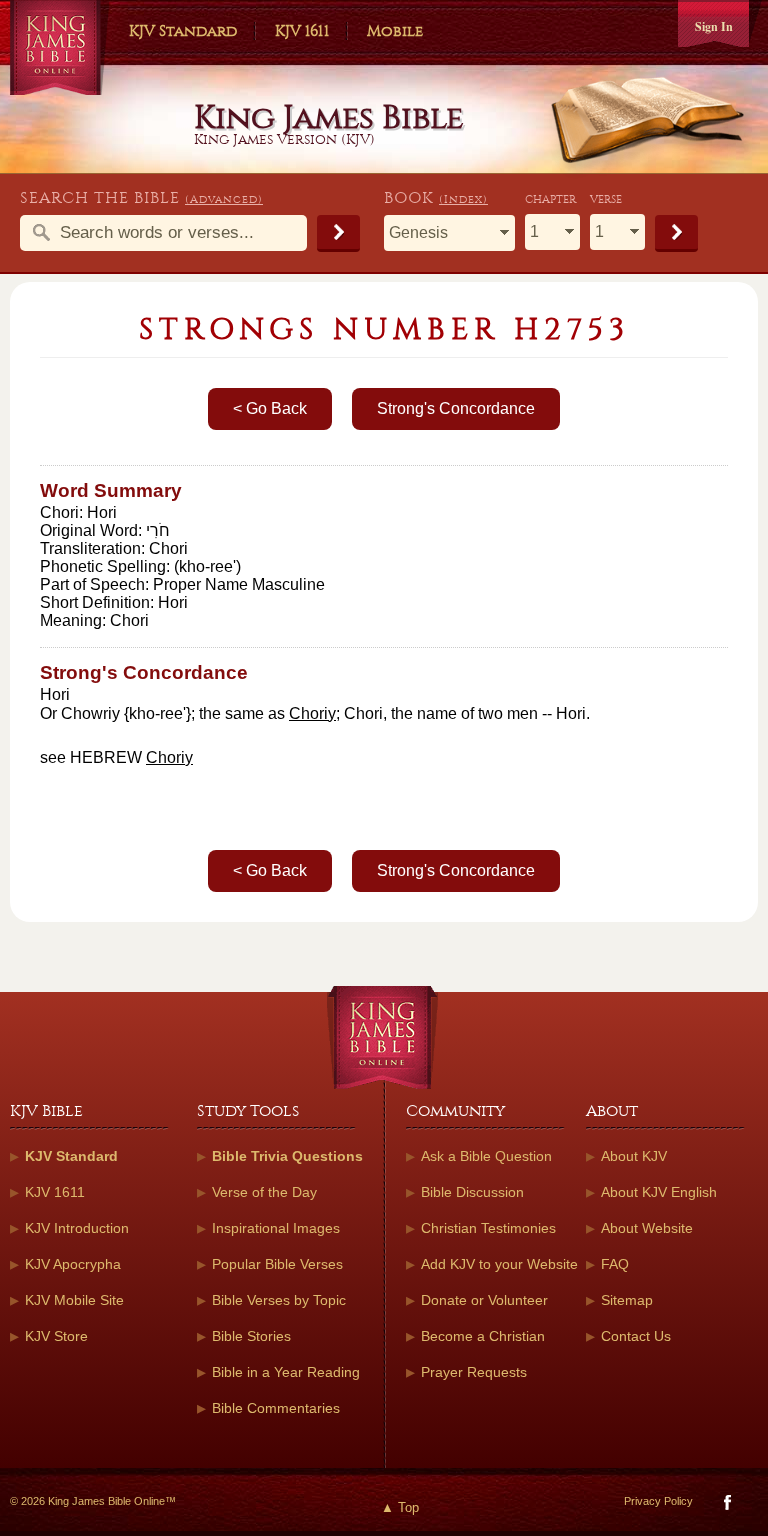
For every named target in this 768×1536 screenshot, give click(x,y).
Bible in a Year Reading (286, 1372)
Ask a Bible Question (486, 1156)
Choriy (312, 713)
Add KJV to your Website (499, 1264)
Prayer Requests (474, 1372)
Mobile (395, 31)
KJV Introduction (77, 1228)
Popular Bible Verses (277, 1264)
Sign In (714, 26)
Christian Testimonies (488, 1228)
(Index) (463, 199)
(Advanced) (224, 199)
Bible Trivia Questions (287, 1156)
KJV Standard (183, 31)
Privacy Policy (658, 1501)
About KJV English (659, 1192)
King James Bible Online (60, 50)
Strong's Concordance (456, 408)
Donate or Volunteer (484, 1300)
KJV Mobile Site (74, 1300)
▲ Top (400, 1507)
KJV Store (56, 1336)
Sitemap (627, 1300)
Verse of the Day (264, 1192)
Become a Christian (483, 1336)
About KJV (634, 1156)
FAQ (615, 1264)
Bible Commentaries (276, 1408)
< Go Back (270, 408)
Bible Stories (251, 1336)
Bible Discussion (472, 1192)
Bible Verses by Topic (279, 1300)
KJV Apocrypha (73, 1264)
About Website (647, 1228)
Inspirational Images (276, 1228)
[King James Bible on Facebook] (725, 1506)
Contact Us (636, 1336)
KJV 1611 (302, 31)
